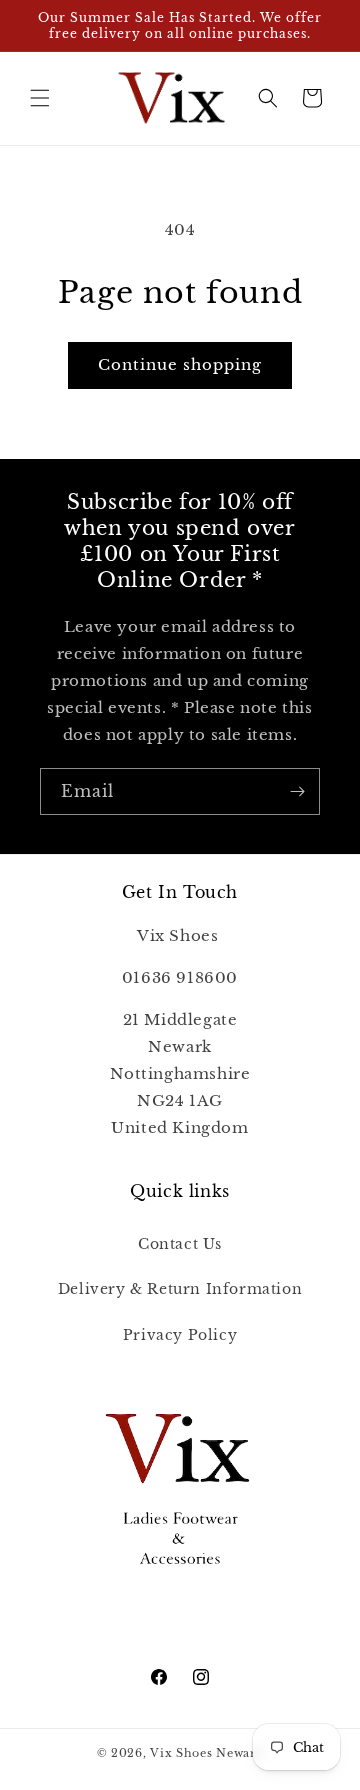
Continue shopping (180, 364)
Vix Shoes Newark (206, 1753)
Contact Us (180, 1244)
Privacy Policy (180, 1335)
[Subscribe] (297, 791)
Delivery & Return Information (180, 1289)
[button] (40, 98)
